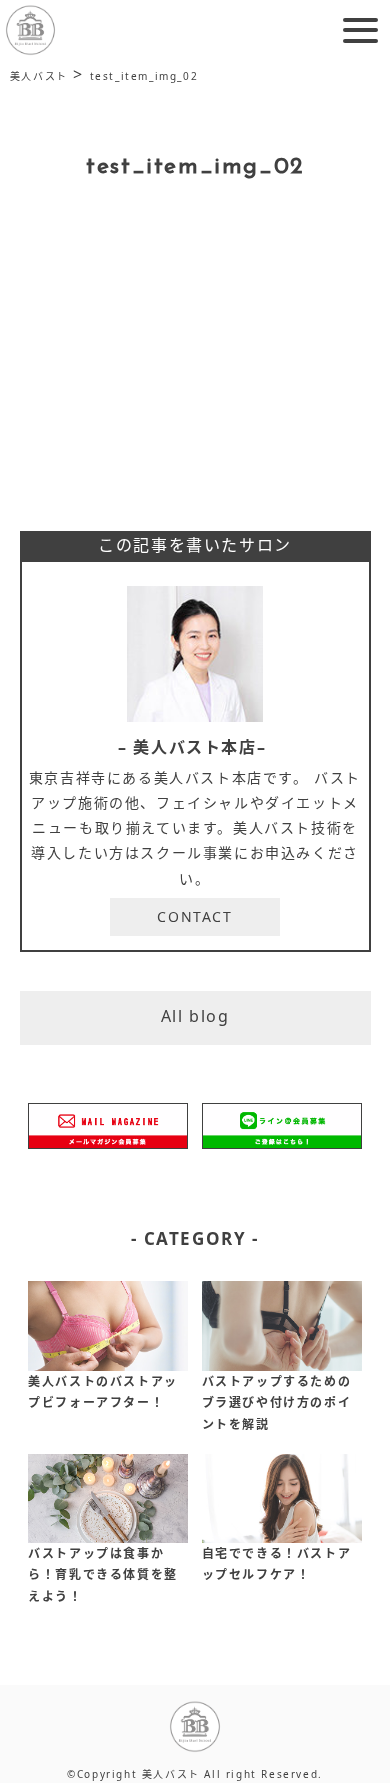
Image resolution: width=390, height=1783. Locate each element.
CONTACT (194, 916)
